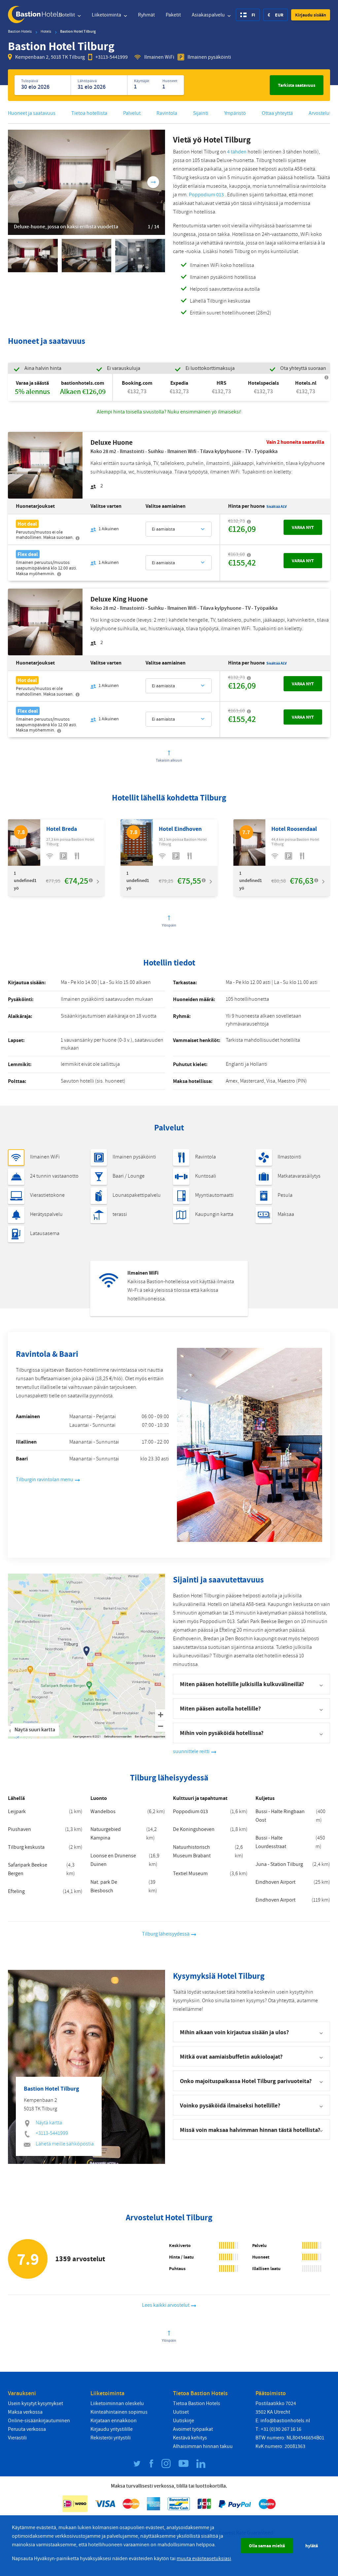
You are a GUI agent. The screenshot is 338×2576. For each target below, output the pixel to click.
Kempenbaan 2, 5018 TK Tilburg (50, 57)
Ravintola (167, 113)
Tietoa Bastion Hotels (197, 2403)
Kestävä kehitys (190, 2438)
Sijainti (201, 113)
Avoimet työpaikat (193, 2429)
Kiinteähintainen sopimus (119, 2412)
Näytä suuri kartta (35, 1730)
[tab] (252, 2032)
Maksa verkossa (25, 2412)
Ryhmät (146, 15)
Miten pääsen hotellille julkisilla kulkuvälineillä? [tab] (242, 1684)
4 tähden (237, 152)
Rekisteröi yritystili (111, 2438)
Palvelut (132, 113)
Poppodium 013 (206, 195)
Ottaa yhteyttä (277, 113)
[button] (311, 15)
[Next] (153, 182)
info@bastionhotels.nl (285, 2421)
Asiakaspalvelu (209, 15)
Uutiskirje (184, 2421)
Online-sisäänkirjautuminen (39, 2421)
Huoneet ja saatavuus (32, 113)
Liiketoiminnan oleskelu (117, 2403)
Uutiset (181, 2412)
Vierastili (17, 2438)
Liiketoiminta (107, 15)
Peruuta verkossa (27, 2429)
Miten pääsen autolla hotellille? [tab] (220, 1708)
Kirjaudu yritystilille (112, 2429)
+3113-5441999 (112, 57)
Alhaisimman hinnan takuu (203, 2446)
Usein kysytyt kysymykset (35, 2403)
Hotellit (67, 15)
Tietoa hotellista (89, 113)
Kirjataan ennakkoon (114, 2421)
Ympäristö (235, 113)
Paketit (173, 15)
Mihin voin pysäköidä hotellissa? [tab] (222, 1733)
